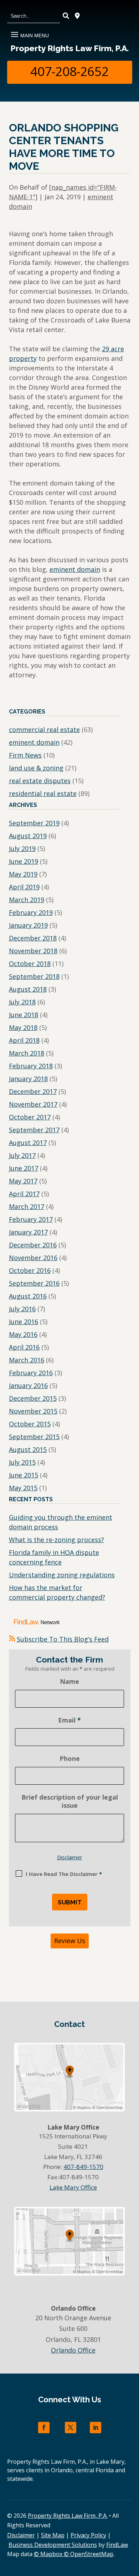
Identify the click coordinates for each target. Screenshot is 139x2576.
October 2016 (30, 1270)
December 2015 (33, 1398)
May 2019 (23, 874)
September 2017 (34, 1130)
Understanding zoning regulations (62, 1575)
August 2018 (28, 989)
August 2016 (28, 1296)
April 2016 (24, 1347)
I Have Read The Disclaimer (64, 1874)
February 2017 (31, 1219)
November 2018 (33, 951)
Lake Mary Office (73, 2187)
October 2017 (30, 1117)
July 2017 (22, 1155)
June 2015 (24, 1475)
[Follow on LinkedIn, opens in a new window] (96, 2428)
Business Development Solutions (53, 2545)
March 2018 (27, 1053)
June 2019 (24, 861)
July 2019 (22, 848)
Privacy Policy (88, 2535)
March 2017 (27, 1206)
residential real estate (43, 793)
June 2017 (24, 1168)
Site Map (53, 2535)
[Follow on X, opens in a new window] (71, 2428)
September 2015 (34, 1437)
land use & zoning (36, 768)
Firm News (25, 755)
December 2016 (33, 1245)
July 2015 (22, 1462)
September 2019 (34, 823)
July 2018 (22, 1002)
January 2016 (28, 1385)
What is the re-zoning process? (56, 1540)
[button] (29, 32)
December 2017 (33, 1091)
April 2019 (24, 887)
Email (69, 1720)
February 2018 (31, 1066)
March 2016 (27, 1360)
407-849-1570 (83, 2167)
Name (69, 1681)
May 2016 (23, 1334)
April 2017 (24, 1194)
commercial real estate (44, 730)
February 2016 (31, 1373)
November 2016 (33, 1258)
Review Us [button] (70, 1941)
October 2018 (30, 964)
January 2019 (28, 925)
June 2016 (24, 1322)
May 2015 (23, 1488)
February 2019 (31, 912)
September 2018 (34, 976)
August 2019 (28, 836)
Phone (70, 1758)
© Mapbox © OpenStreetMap (74, 2554)
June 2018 (24, 1015)
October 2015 (30, 1424)
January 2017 (28, 1232)
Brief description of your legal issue (70, 1801)
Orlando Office (73, 2350)
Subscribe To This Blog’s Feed (63, 1639)
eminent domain (75, 569)
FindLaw (117, 2545)
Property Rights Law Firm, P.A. (69, 48)
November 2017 (33, 1104)
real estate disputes (40, 781)
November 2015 (33, 1411)
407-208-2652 (69, 72)
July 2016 (22, 1309)
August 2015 (28, 1449)
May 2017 (23, 1181)
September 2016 (34, 1283)
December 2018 (33, 938)
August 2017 (28, 1143)
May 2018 (23, 1027)
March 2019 (27, 900)
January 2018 (28, 1079)
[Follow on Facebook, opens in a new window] (44, 2428)
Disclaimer (70, 1857)
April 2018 (24, 1040)
